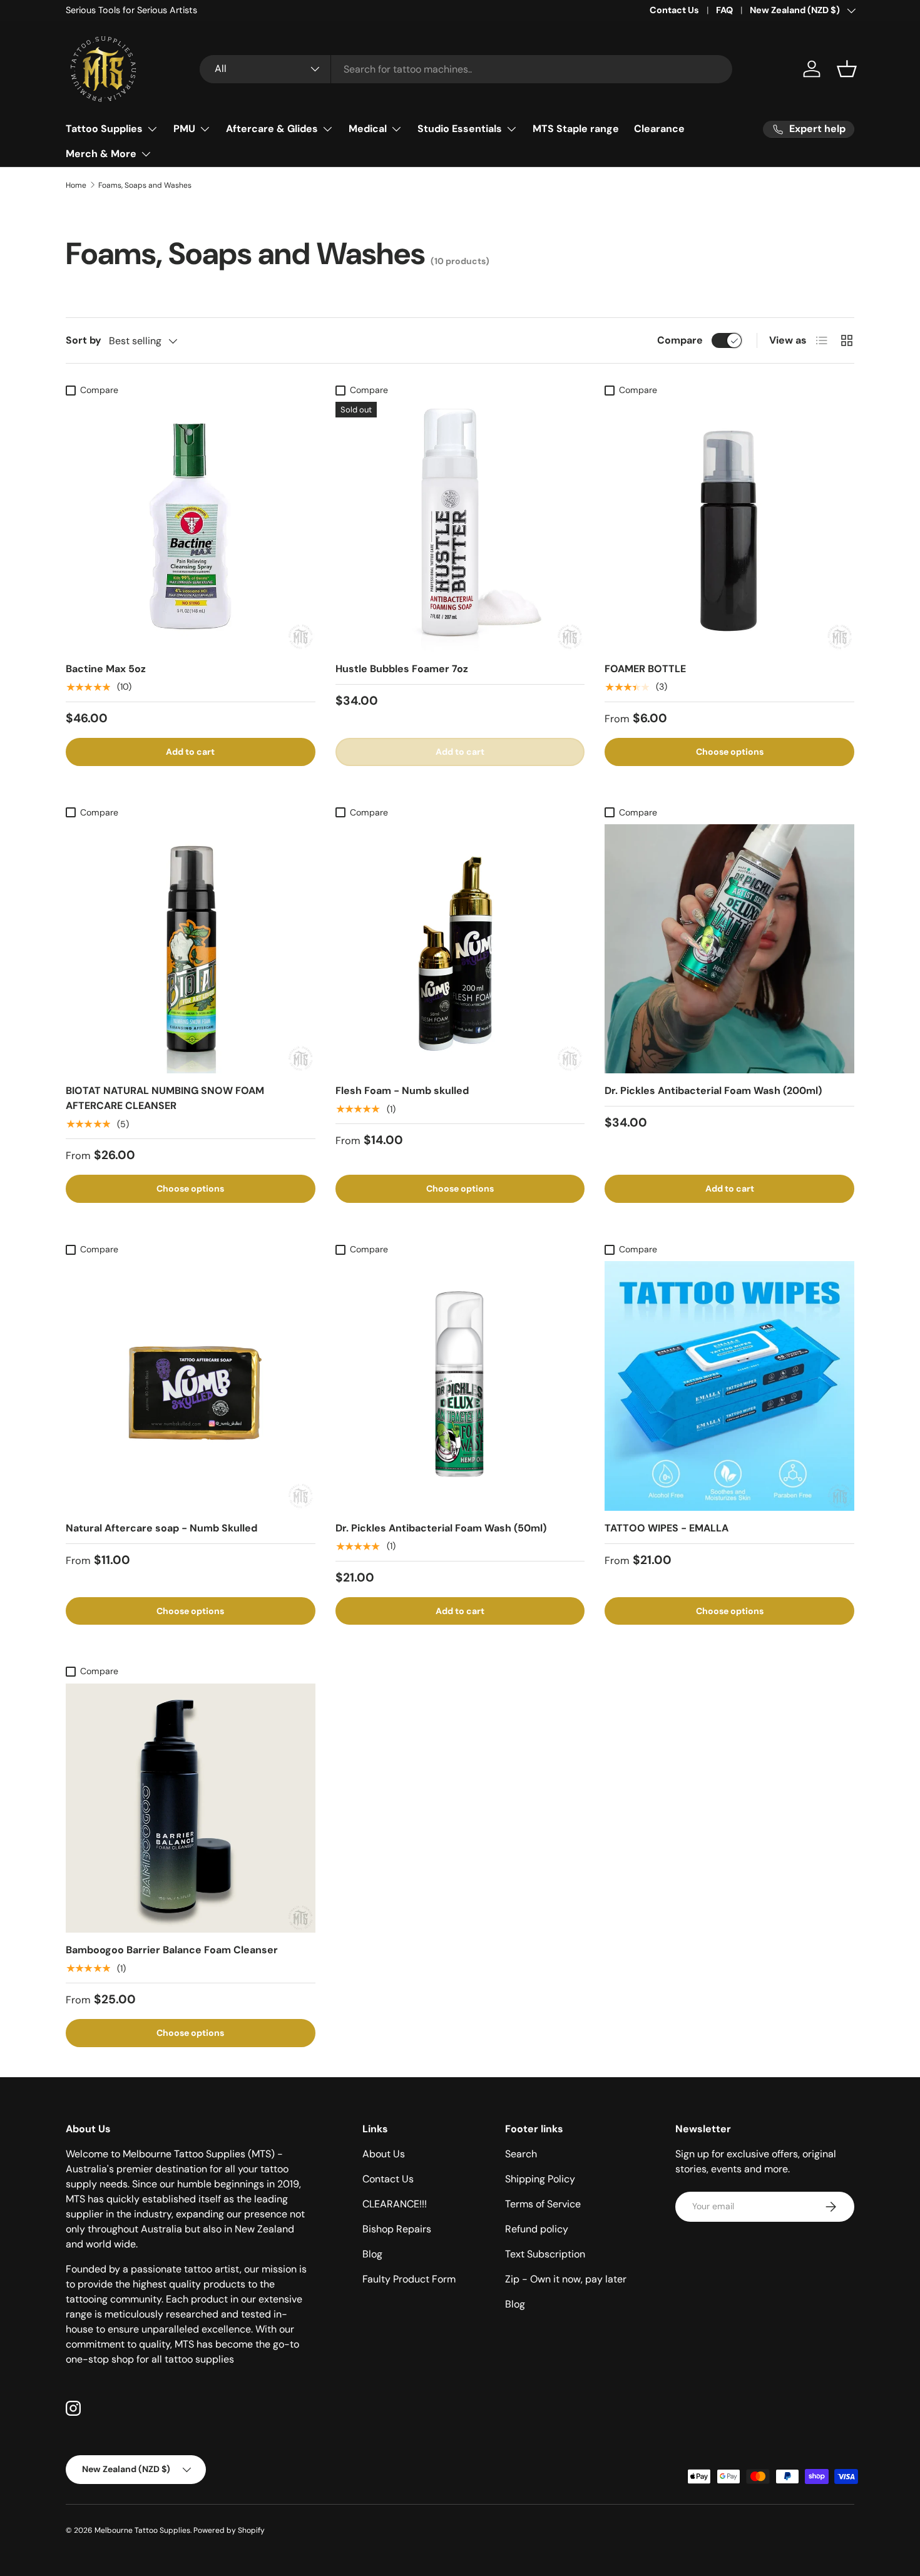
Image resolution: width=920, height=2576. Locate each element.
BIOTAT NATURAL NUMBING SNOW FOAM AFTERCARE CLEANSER (165, 1098)
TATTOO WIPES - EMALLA (667, 1528)
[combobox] (466, 69)
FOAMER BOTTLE (645, 669)
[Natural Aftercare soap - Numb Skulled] (191, 1386)
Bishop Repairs (397, 2229)
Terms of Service (543, 2204)
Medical (368, 129)
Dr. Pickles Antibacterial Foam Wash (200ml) (713, 1091)
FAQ (724, 10)
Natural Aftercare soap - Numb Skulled (161, 1528)
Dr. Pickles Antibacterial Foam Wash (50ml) (441, 1528)
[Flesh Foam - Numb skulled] (460, 949)
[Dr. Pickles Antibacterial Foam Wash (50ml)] (460, 1386)
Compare (680, 340)
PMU (184, 129)
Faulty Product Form (409, 2279)
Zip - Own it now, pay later (566, 2279)
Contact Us (674, 10)
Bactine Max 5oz (106, 669)
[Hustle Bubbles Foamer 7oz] (460, 527)
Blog (372, 2254)
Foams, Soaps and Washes (145, 185)
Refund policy (537, 2229)
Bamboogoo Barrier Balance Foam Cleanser (172, 1950)
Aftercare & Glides (272, 129)
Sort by (84, 340)
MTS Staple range (576, 129)
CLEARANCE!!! (395, 2204)
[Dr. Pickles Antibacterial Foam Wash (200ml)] (729, 949)
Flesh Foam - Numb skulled (402, 1091)
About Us (384, 2154)
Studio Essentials (460, 129)
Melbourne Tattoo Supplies (142, 2530)
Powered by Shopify (229, 2530)
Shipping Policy (540, 2179)
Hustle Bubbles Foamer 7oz (402, 669)
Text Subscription (545, 2254)
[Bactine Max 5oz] (191, 527)
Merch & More (101, 154)
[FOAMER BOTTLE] (729, 527)
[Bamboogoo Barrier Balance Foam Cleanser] (191, 1808)
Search (521, 2154)
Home (76, 185)
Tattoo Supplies (104, 129)
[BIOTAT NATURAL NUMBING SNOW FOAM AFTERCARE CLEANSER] (191, 949)
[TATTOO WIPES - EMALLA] (729, 1386)
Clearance (659, 129)
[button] (847, 69)
